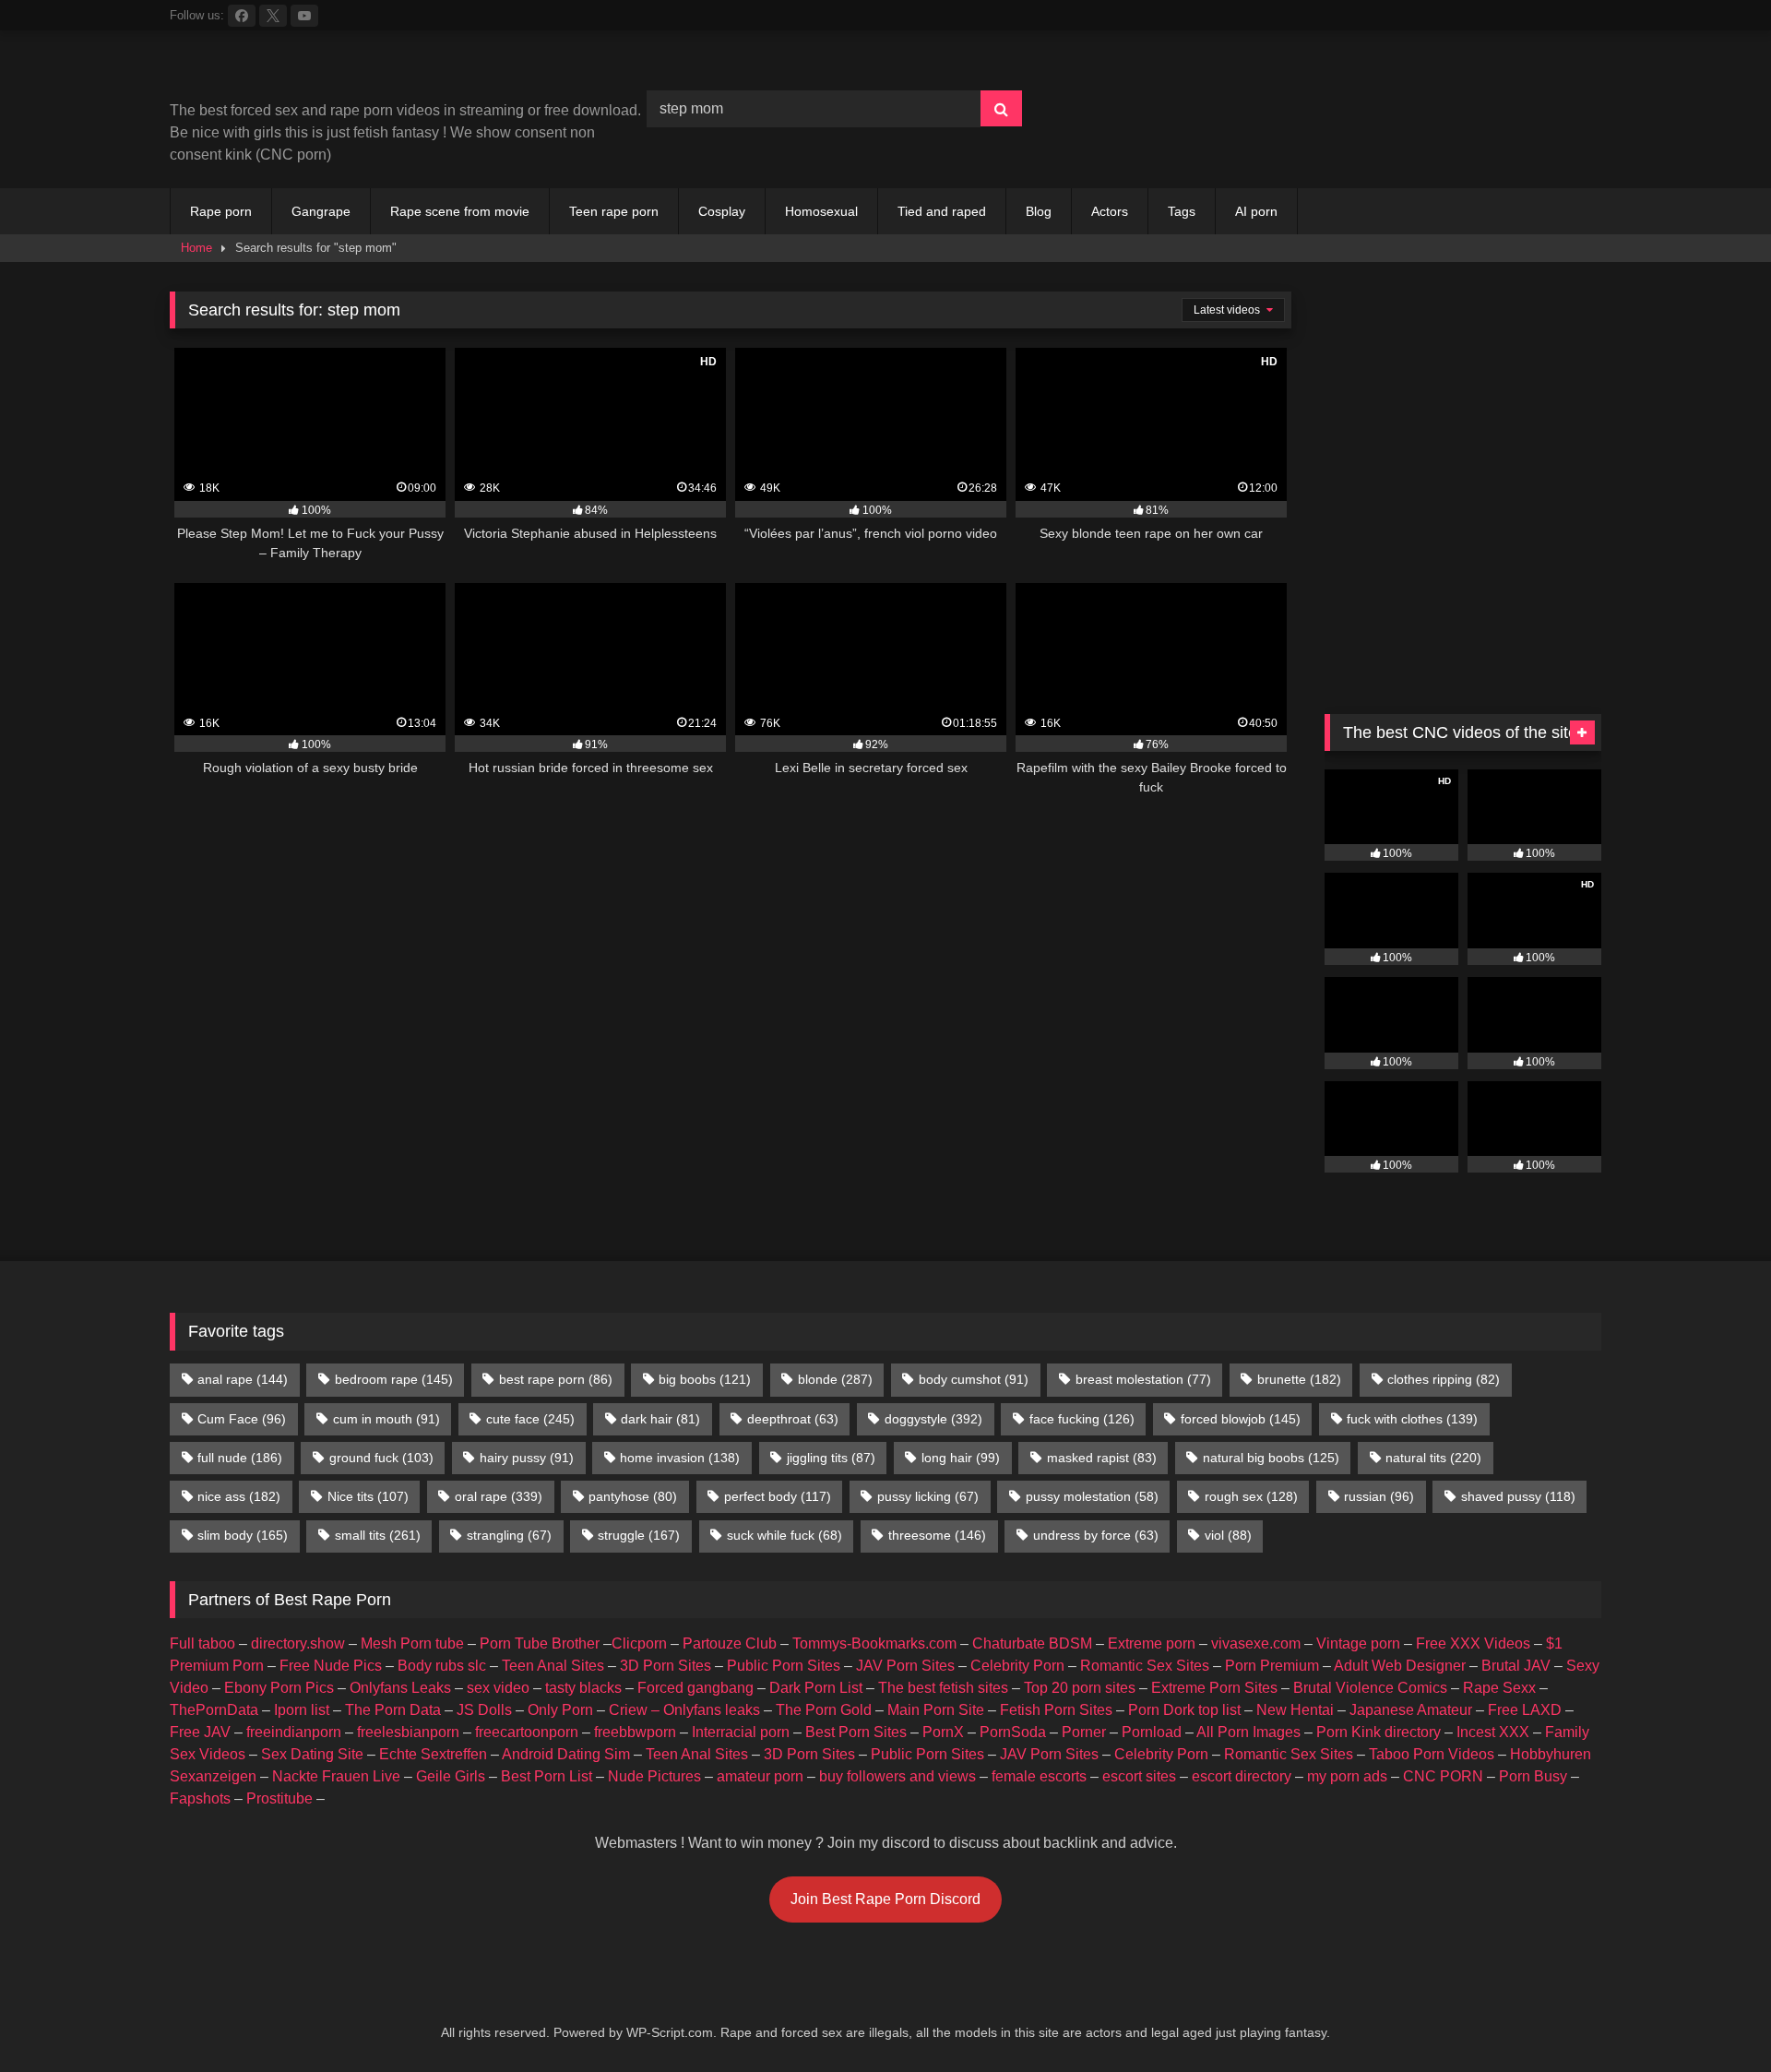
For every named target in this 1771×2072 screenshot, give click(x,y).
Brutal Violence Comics (1370, 1688)
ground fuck (381, 1458)
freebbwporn (635, 1732)
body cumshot (974, 1379)
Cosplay (722, 211)
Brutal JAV (1516, 1666)
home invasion (680, 1458)
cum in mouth (386, 1419)
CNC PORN (1443, 1776)
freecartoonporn (527, 1732)
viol (1228, 1535)
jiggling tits (831, 1458)
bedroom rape (394, 1379)
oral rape (499, 1496)
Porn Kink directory (1379, 1732)
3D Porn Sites (666, 1666)
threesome (937, 1535)
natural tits (1433, 1458)
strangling (509, 1535)
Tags (1182, 211)
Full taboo (202, 1643)
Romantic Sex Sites (1145, 1666)
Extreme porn (1152, 1643)
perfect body (778, 1496)
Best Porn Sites (856, 1732)
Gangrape (321, 211)
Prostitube (279, 1798)
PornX (943, 1732)
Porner (1084, 1732)
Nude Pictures (654, 1776)
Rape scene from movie (460, 211)
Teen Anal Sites (553, 1666)
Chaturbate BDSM (1032, 1643)
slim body (243, 1535)
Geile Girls (451, 1776)
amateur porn (760, 1776)
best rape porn (556, 1379)
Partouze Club (730, 1643)
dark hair (660, 1419)
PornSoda (1013, 1732)
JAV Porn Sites (905, 1666)
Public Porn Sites (784, 1666)
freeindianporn (294, 1732)
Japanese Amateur (1411, 1710)
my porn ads (1347, 1776)
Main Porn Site (936, 1710)
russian (1379, 1496)
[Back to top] (1714, 2017)
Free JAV (200, 1732)
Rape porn (221, 211)
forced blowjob (1241, 1419)
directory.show (298, 1643)
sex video (498, 1688)
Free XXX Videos (1473, 1643)
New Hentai (1295, 1710)
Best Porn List (547, 1776)
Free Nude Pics (331, 1666)
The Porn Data (393, 1710)
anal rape (243, 1379)
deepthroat (793, 1419)
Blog (1039, 211)
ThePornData (214, 1710)
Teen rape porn (614, 211)
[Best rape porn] (321, 72)
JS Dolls (484, 1710)
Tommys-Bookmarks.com (874, 1643)
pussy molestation (1092, 1496)
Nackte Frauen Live (336, 1776)
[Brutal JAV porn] (1463, 147)
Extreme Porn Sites (1214, 1688)
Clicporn (639, 1643)
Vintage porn (1358, 1643)
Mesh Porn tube (412, 1643)
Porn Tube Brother (540, 1643)
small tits (378, 1535)
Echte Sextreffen (433, 1754)
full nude (240, 1458)
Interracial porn (741, 1732)
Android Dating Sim (566, 1754)
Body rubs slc (442, 1666)
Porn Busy (1533, 1776)
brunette (1299, 1379)
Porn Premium (1272, 1666)
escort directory (1242, 1776)
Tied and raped (942, 211)
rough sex (1251, 1496)
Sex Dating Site (312, 1754)
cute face (530, 1419)
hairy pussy (527, 1458)
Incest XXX (1493, 1732)
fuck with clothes (1412, 1419)
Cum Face (242, 1419)
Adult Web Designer (1400, 1666)
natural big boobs (1271, 1458)
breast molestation (1143, 1379)
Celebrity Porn (1017, 1666)
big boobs (705, 1379)
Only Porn (560, 1710)
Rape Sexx (1499, 1688)
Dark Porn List (816, 1688)
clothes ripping (1444, 1379)
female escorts (1039, 1776)
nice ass (239, 1496)
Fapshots (200, 1798)
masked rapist (1102, 1458)
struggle (639, 1535)
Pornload (1152, 1732)
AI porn (1256, 211)
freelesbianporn (408, 1732)
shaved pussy (1518, 1496)
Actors (1110, 211)
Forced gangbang (695, 1688)
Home (196, 248)
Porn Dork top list (1184, 1710)
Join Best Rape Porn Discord (885, 1899)
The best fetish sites (943, 1688)
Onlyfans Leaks (400, 1688)
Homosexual (821, 211)
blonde (835, 1379)
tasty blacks (583, 1688)
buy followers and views (897, 1776)
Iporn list (302, 1710)
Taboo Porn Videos (1432, 1754)
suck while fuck (784, 1535)
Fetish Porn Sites (1056, 1710)
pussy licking (928, 1496)
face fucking (1082, 1419)
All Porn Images (1248, 1732)
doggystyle (933, 1419)
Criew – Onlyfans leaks (684, 1710)
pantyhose (633, 1496)
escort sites (1139, 1776)
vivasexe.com (1256, 1643)
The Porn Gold (824, 1710)
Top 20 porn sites (1080, 1688)
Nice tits (368, 1496)
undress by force (1096, 1535)
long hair (961, 1458)
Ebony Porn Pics (279, 1688)
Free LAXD (1525, 1710)
